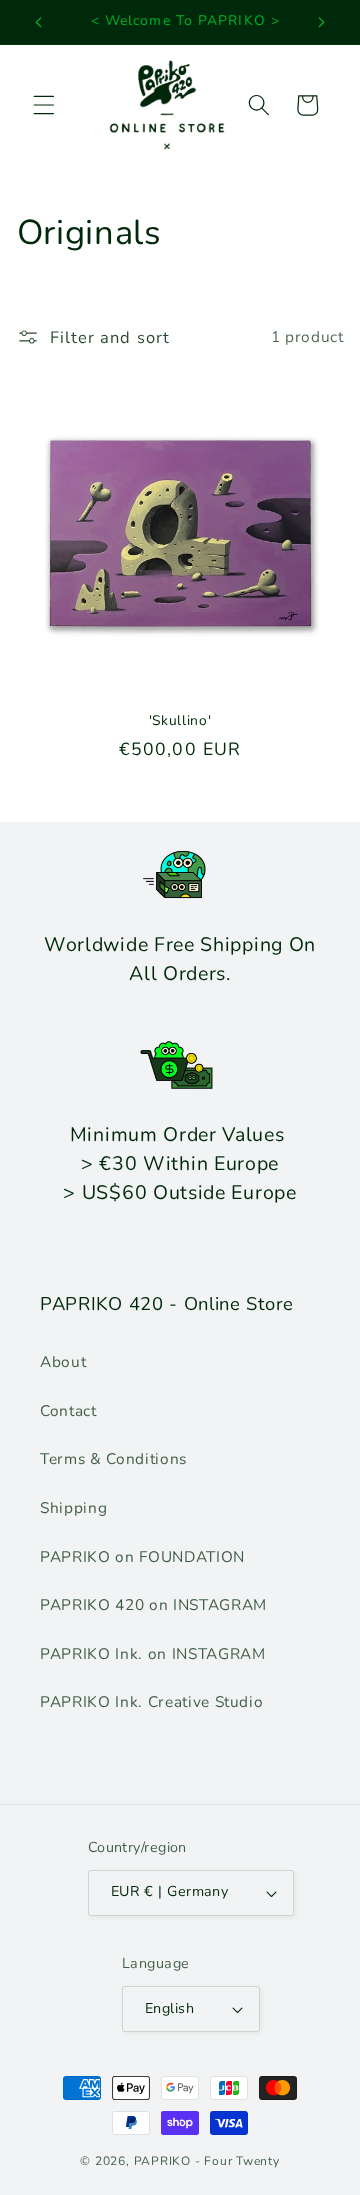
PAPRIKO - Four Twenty (207, 2161)
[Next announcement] (322, 22)
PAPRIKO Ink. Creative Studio (151, 1701)
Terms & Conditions (113, 1458)
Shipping (73, 1507)
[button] (44, 105)
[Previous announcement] (39, 22)
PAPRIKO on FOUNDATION (142, 1556)
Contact (68, 1410)
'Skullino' (180, 721)
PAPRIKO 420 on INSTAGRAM (153, 1604)
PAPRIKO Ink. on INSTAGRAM (153, 1653)
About (63, 1361)
